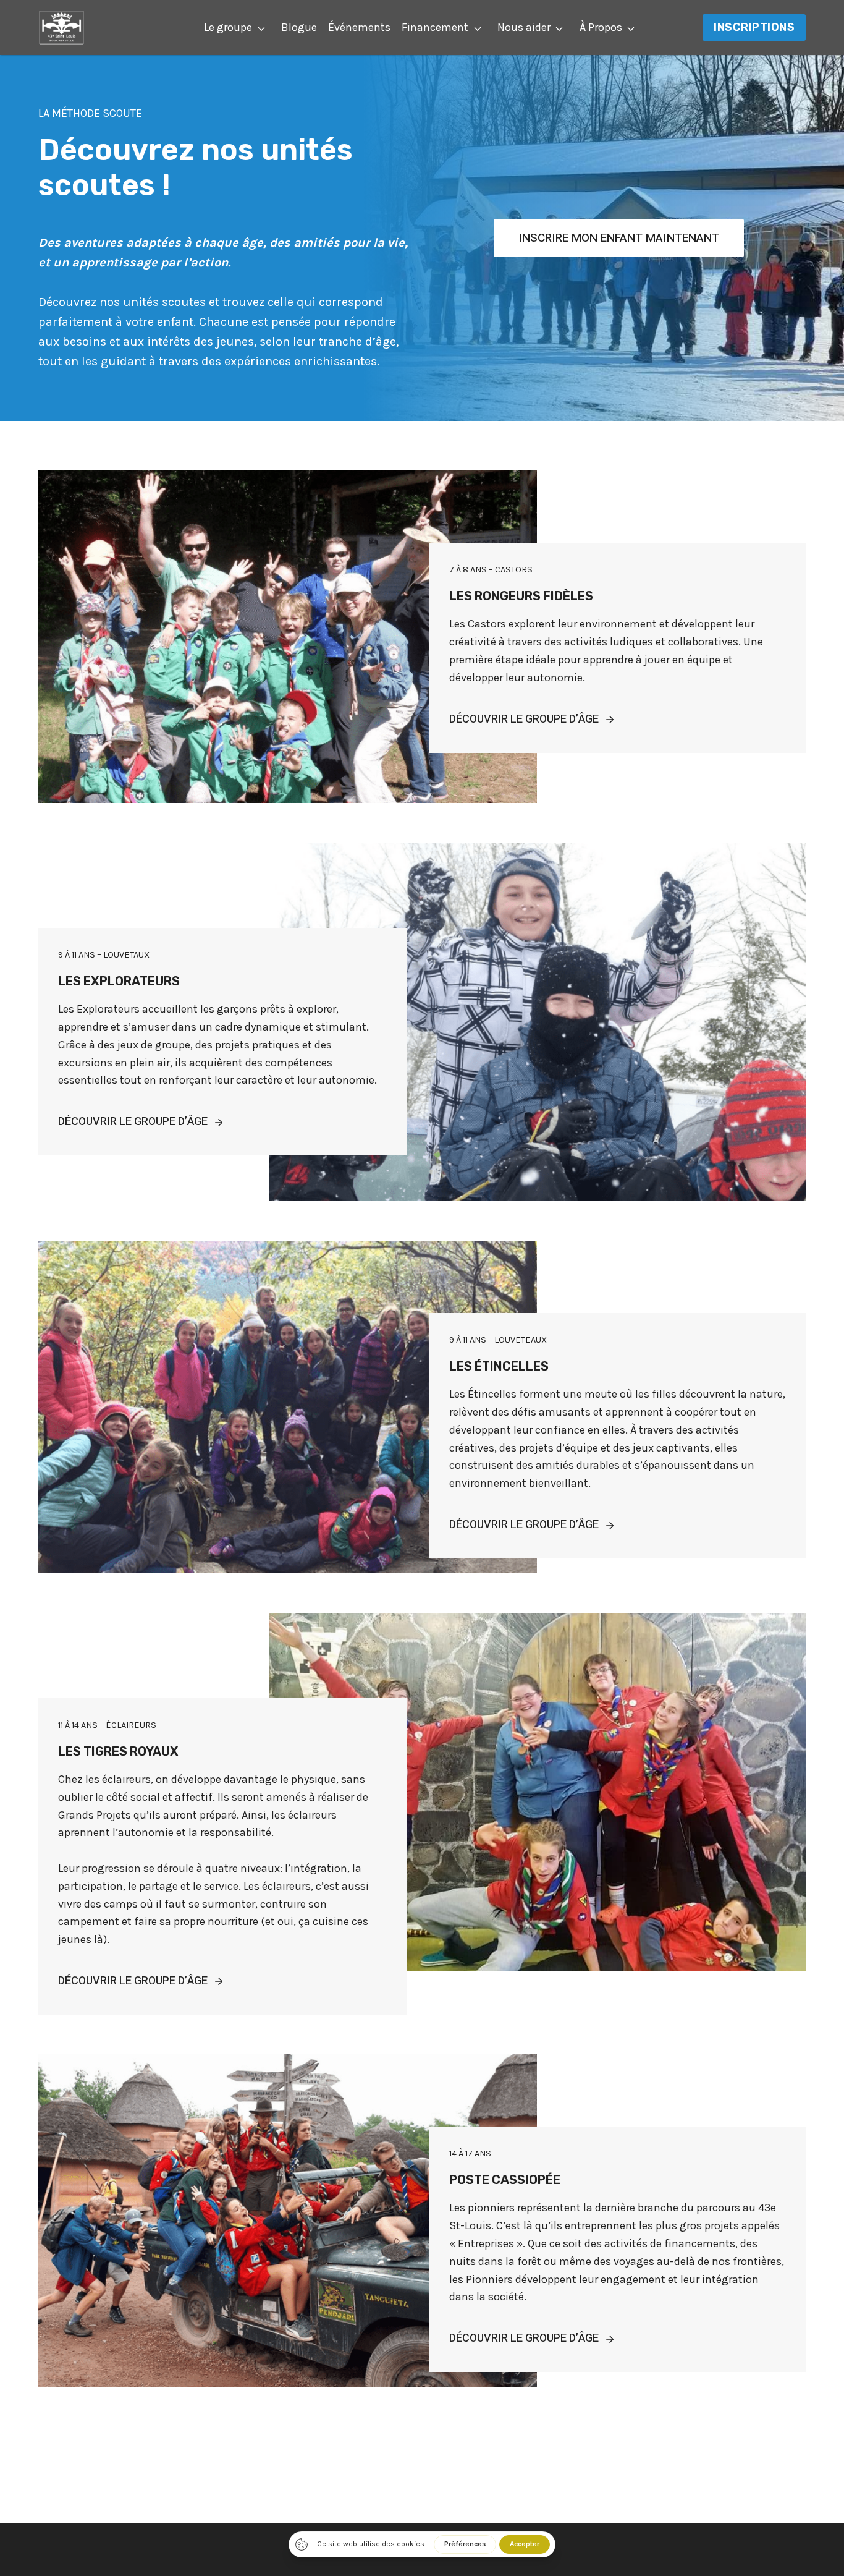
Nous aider (524, 27)
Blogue (299, 27)
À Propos (601, 27)
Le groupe (228, 27)
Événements (359, 27)
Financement (435, 27)
